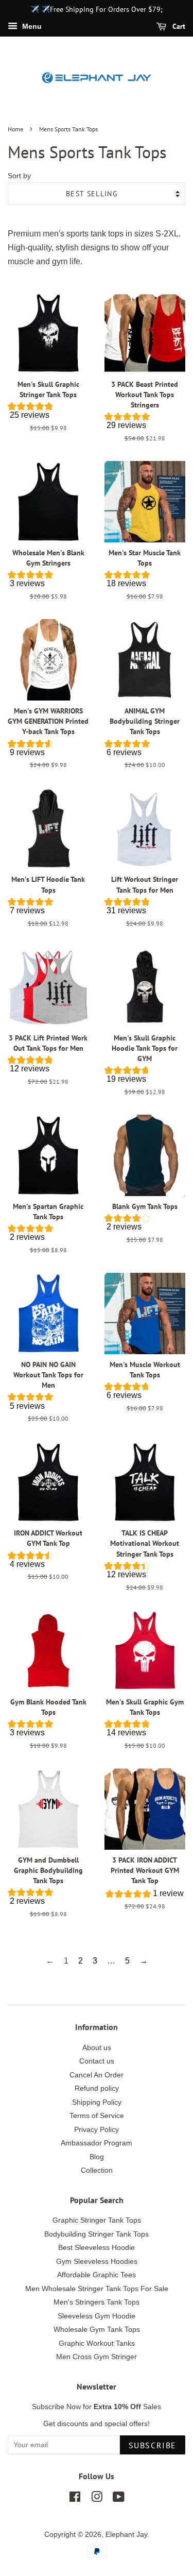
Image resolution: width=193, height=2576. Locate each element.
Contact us (97, 2061)
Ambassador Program (97, 2143)
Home (15, 129)
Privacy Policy (97, 2130)
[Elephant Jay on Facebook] (75, 2499)
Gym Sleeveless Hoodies (97, 2262)
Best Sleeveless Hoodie (97, 2248)
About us (97, 2048)
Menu (31, 26)
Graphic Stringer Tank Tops (97, 2220)
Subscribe (153, 2445)
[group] (48, 413)
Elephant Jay (126, 2535)
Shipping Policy (97, 2102)
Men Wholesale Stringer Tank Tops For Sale (97, 2289)
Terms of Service (97, 2116)
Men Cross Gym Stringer (97, 2357)
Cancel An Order (97, 2075)
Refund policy (97, 2088)
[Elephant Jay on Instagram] (97, 2499)
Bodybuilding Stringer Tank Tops (97, 2234)
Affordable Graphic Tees (97, 2275)
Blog (97, 2157)
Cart (178, 26)
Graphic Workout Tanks (97, 2343)
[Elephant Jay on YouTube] (119, 2499)
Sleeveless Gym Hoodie (97, 2316)
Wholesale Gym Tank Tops (97, 2330)
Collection (97, 2170)
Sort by (19, 176)
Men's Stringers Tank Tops (97, 2302)
